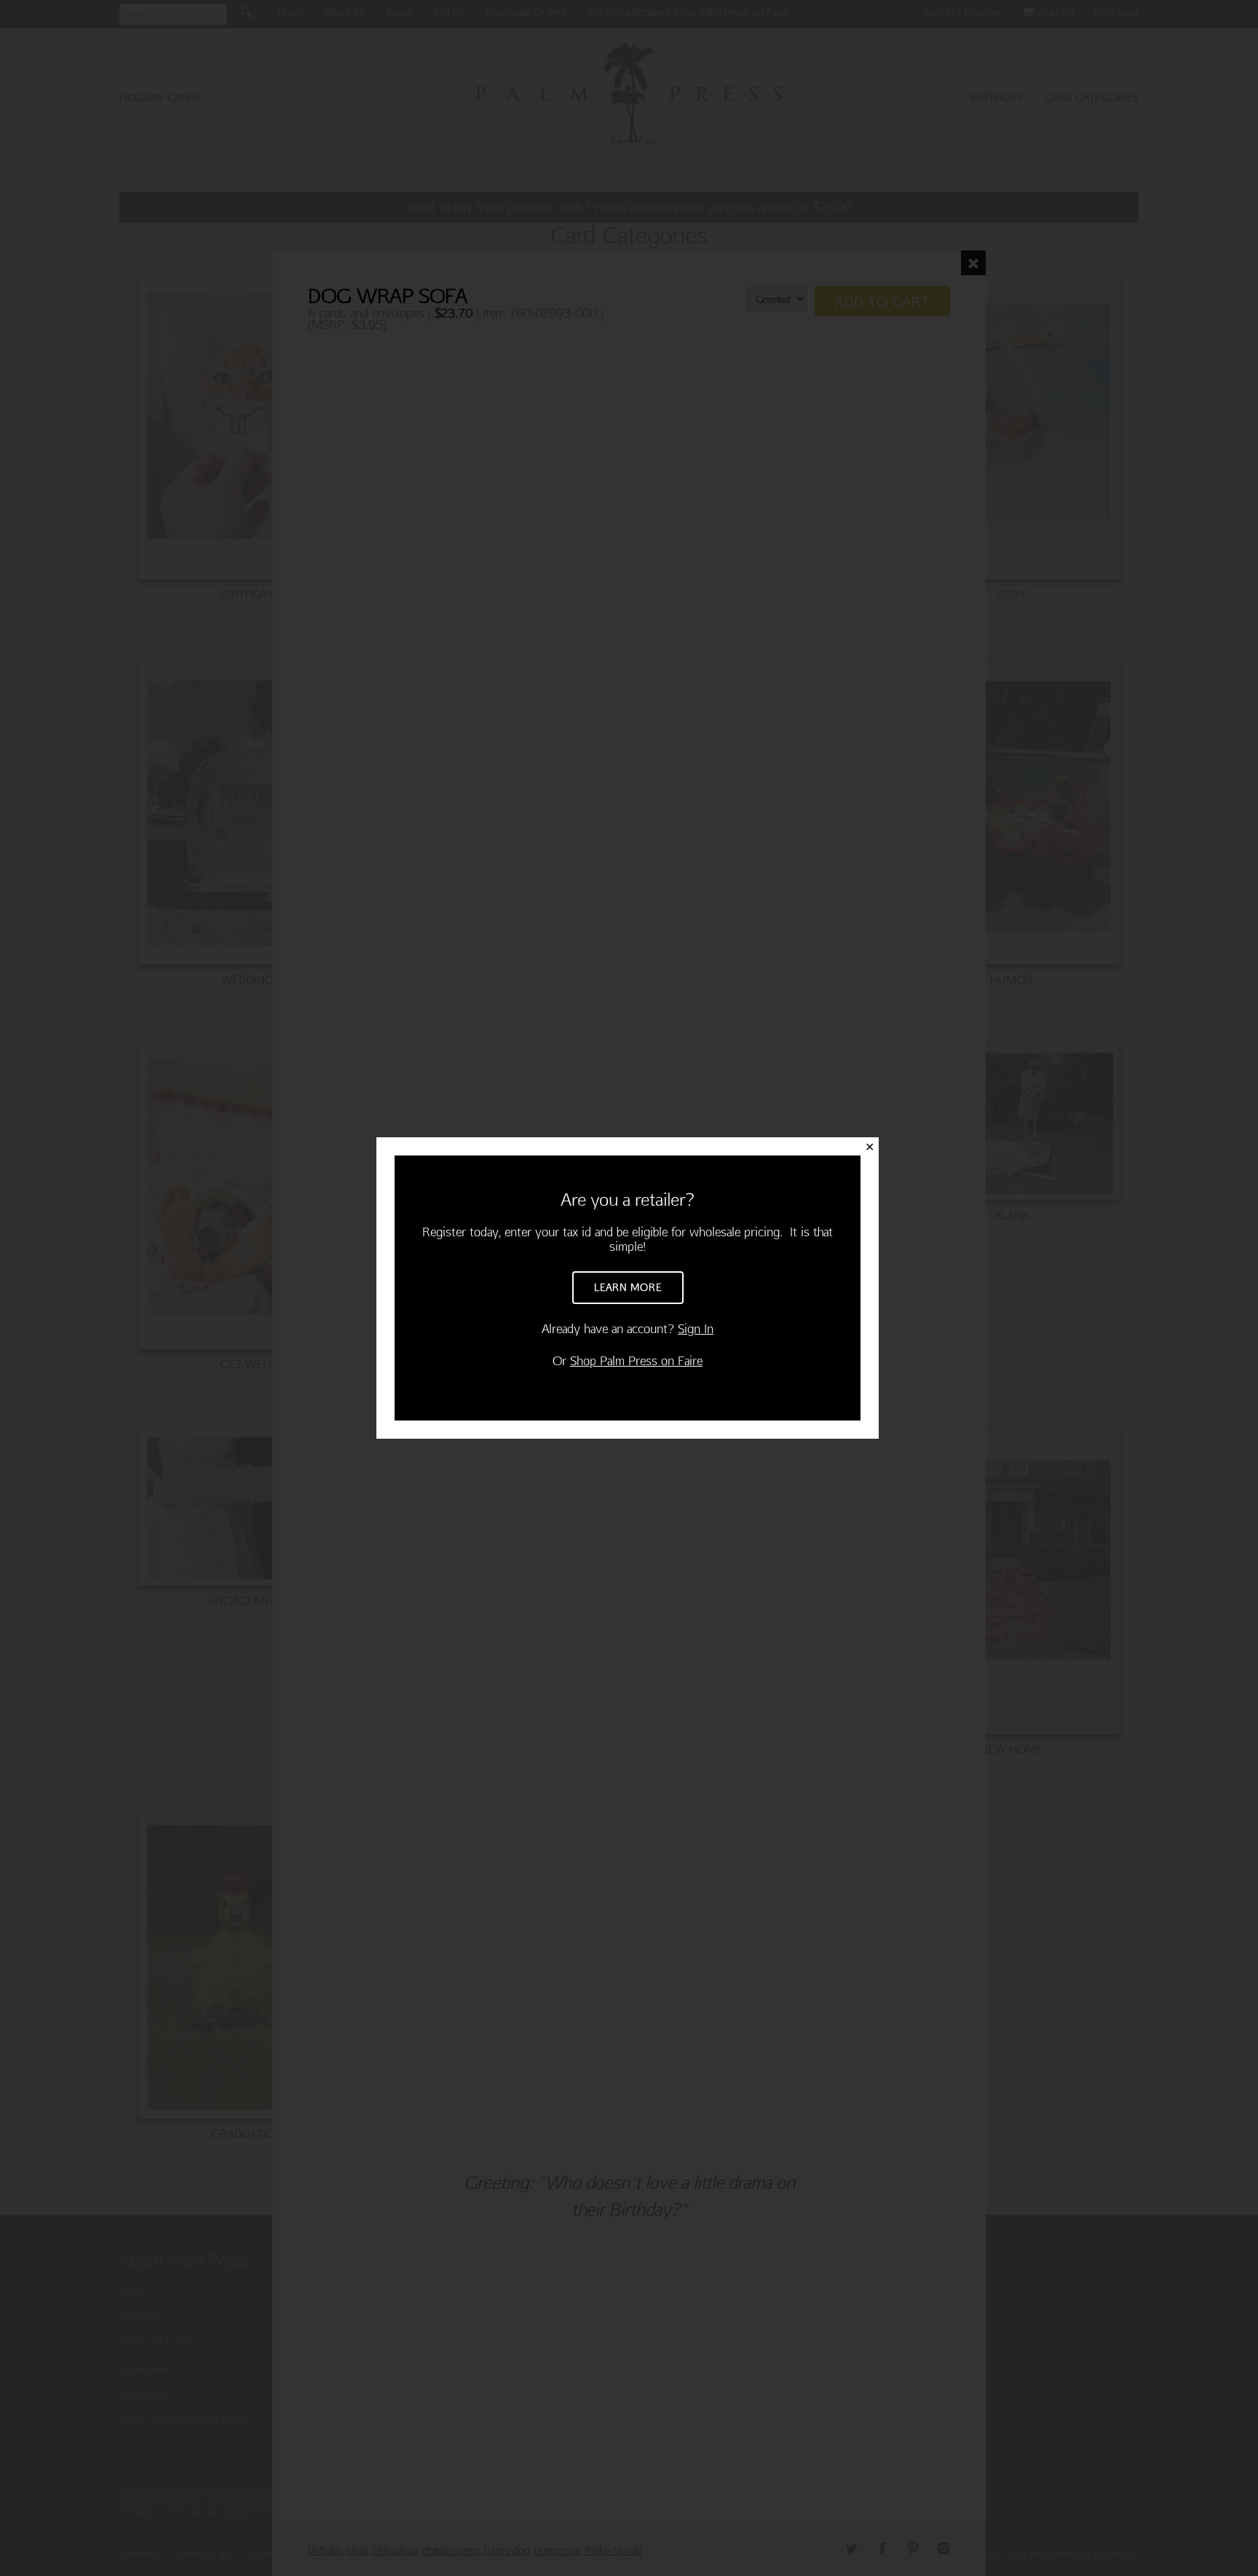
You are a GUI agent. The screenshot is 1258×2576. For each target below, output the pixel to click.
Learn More (628, 1287)
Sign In (696, 1328)
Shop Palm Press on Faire (636, 1360)
